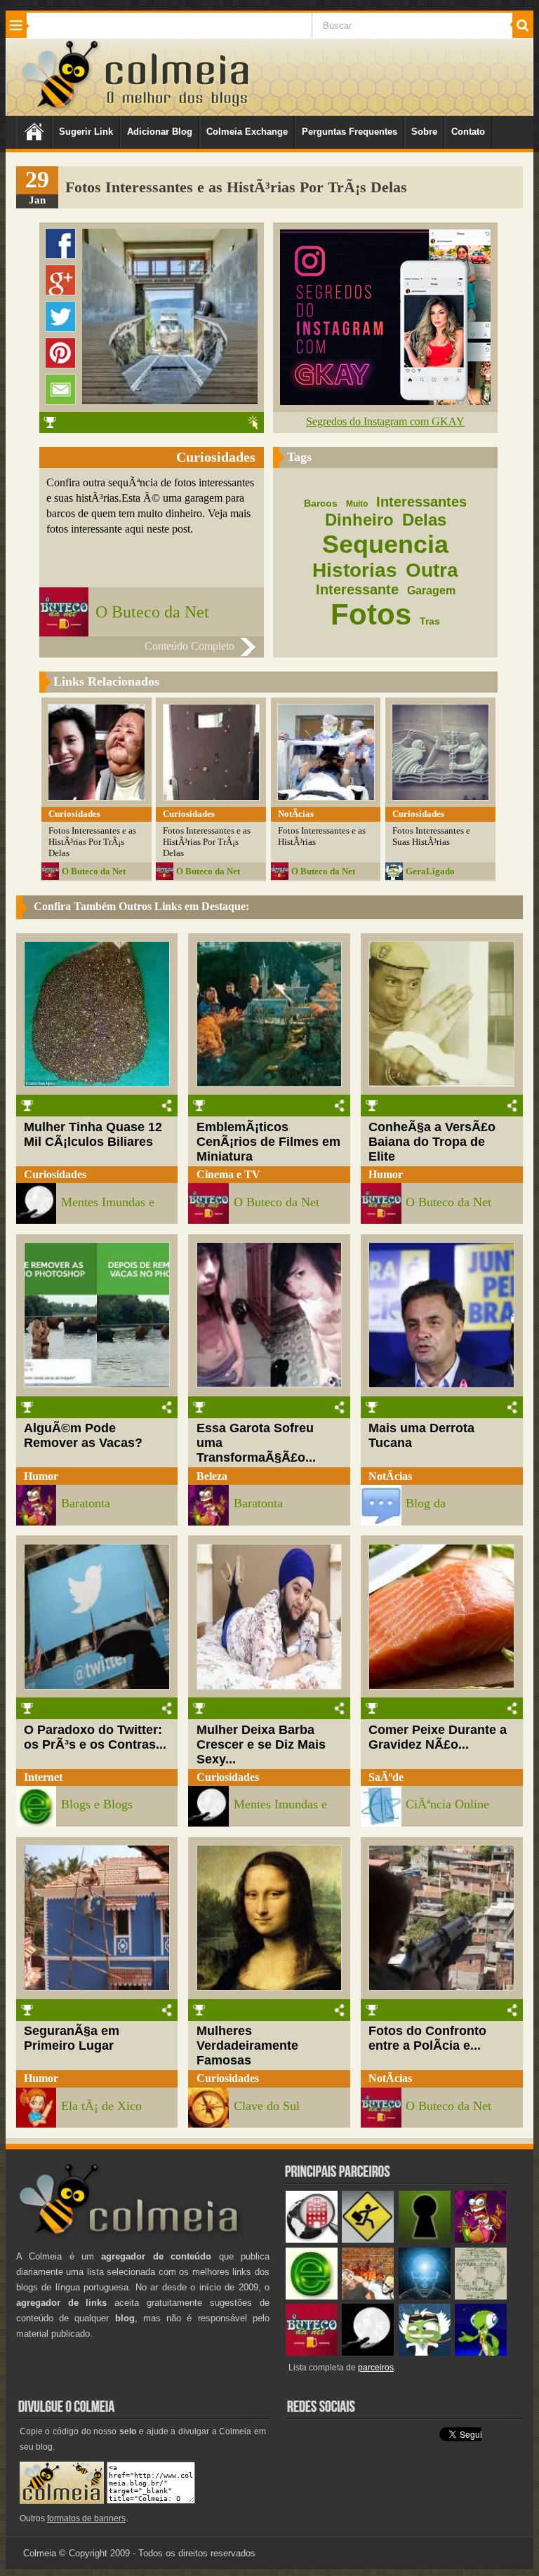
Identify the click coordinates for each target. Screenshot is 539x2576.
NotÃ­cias (390, 1476)
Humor (386, 1174)
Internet (43, 1777)
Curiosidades (55, 1174)
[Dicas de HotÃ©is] (312, 2240)
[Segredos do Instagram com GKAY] (385, 401)
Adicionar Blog (160, 132)
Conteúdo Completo (189, 646)
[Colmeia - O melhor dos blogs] (61, 108)
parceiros (376, 2368)
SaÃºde (386, 1777)
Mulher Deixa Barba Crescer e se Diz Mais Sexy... (261, 1744)
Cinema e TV (228, 1174)
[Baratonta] (481, 2240)
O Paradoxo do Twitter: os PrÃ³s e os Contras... (95, 1737)
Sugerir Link (86, 132)
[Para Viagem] (368, 2240)
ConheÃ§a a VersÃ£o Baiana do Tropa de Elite (432, 1142)
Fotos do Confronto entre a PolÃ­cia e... (427, 2038)
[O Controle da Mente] (425, 2296)
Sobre (424, 132)
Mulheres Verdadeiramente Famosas (247, 2046)
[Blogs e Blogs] (312, 2296)
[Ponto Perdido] (425, 2240)
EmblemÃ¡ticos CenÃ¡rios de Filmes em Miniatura (268, 1142)
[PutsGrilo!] (481, 2353)
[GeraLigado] (425, 2353)
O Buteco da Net (152, 612)
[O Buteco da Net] (312, 2353)
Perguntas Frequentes (350, 132)
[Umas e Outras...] (481, 2296)
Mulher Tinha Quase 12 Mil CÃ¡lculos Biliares (93, 1134)
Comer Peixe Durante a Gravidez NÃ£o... (438, 1737)
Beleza (212, 1476)
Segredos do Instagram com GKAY (385, 421)
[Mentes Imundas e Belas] (368, 2353)
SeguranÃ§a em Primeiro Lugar (72, 2038)
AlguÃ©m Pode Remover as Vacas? (83, 1435)
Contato (468, 132)
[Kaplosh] (368, 2296)
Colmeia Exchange (247, 132)
